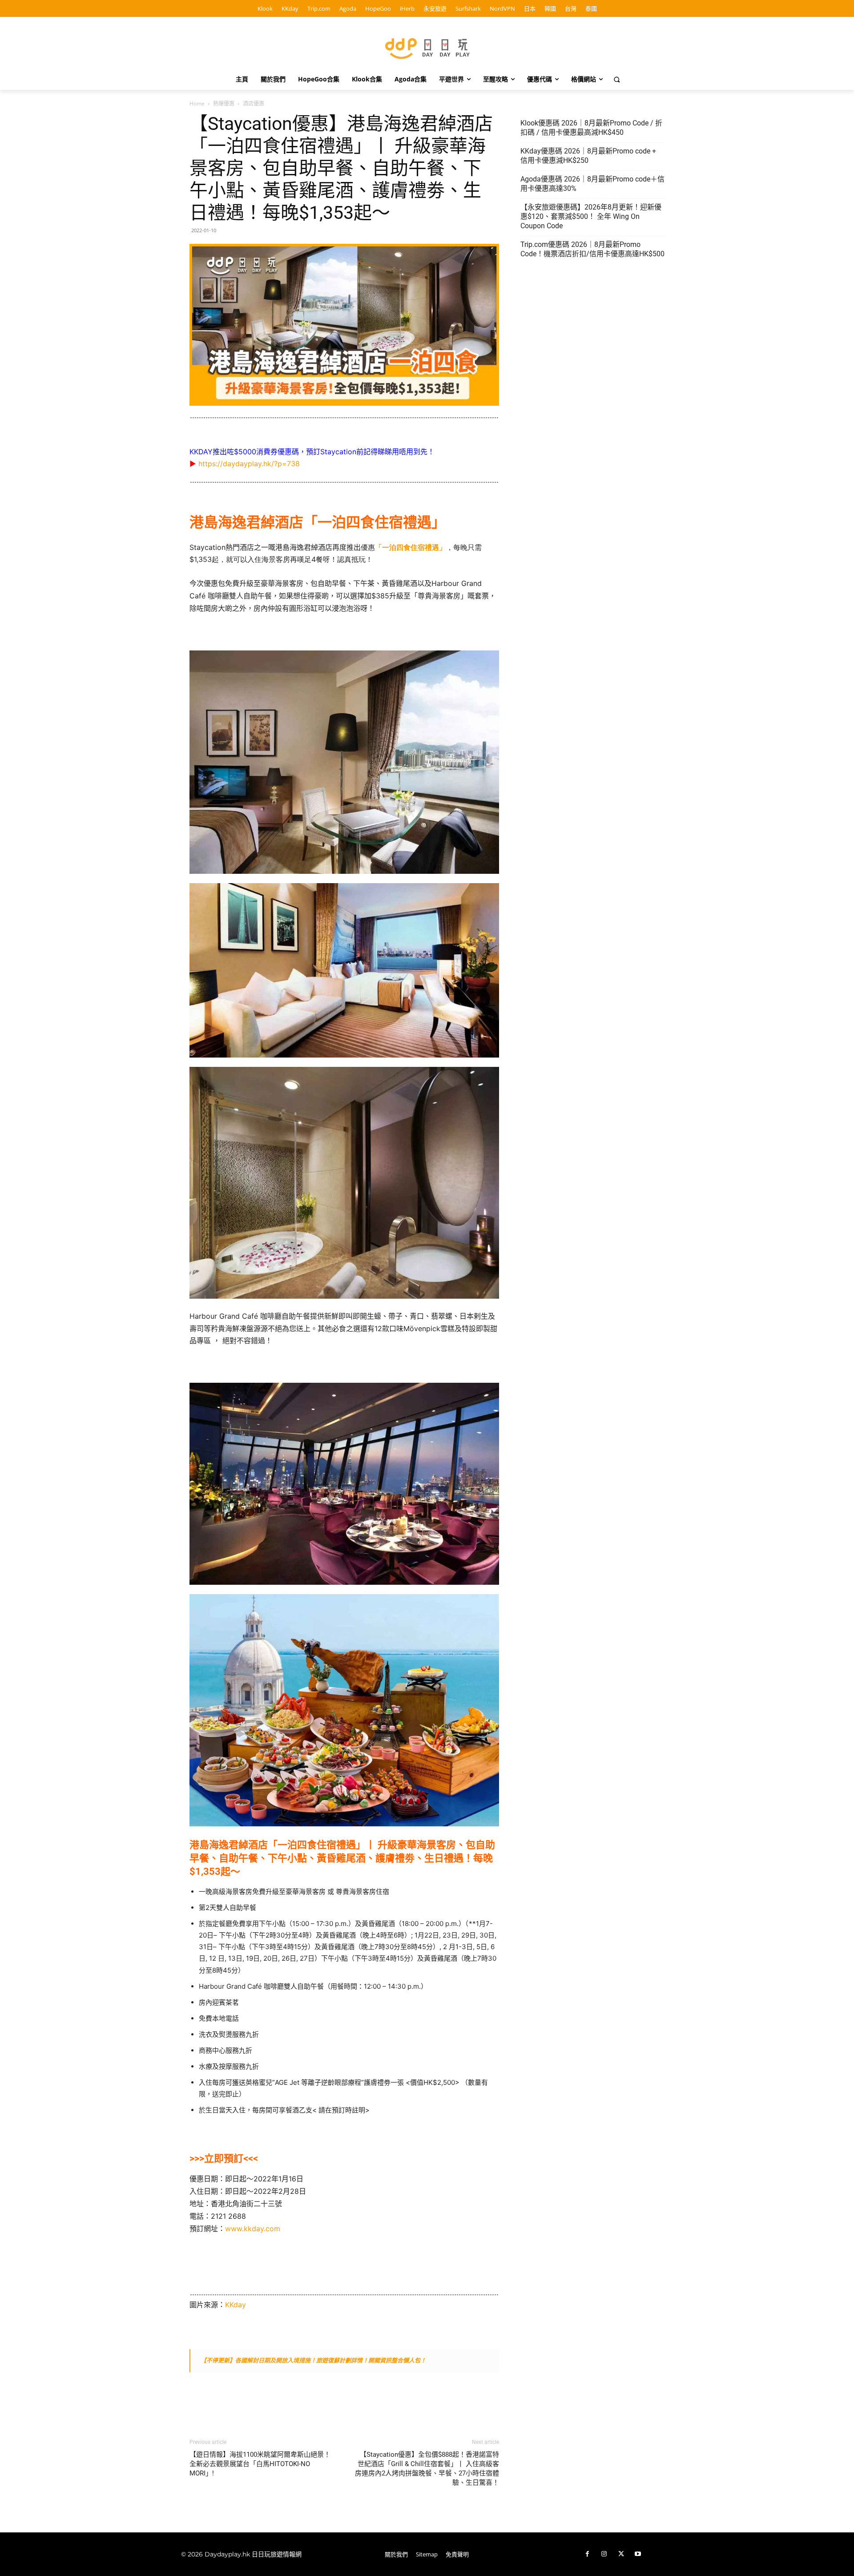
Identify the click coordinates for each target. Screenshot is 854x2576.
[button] (617, 79)
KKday (236, 2305)
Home (197, 103)
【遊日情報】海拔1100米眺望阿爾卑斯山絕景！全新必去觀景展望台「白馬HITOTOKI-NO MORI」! (260, 2464)
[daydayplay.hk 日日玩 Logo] (427, 47)
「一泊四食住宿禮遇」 (411, 547)
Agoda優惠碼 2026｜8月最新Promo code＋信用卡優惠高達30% (592, 184)
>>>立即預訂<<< (224, 2158)
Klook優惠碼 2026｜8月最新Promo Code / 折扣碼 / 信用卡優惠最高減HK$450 (591, 128)
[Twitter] (621, 2554)
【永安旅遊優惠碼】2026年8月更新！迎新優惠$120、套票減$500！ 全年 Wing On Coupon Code (591, 216)
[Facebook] (587, 2554)
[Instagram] (604, 2554)
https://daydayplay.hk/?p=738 (249, 464)
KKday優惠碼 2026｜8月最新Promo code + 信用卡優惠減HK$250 (588, 156)
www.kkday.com (253, 2229)
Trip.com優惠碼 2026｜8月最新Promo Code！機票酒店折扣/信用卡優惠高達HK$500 (592, 249)
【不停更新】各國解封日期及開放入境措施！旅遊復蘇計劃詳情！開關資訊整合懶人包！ (313, 2360)
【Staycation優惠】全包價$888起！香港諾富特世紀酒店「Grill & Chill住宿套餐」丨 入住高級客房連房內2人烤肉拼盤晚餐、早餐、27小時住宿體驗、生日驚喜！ (427, 2469)
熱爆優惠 (224, 103)
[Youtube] (638, 2554)
